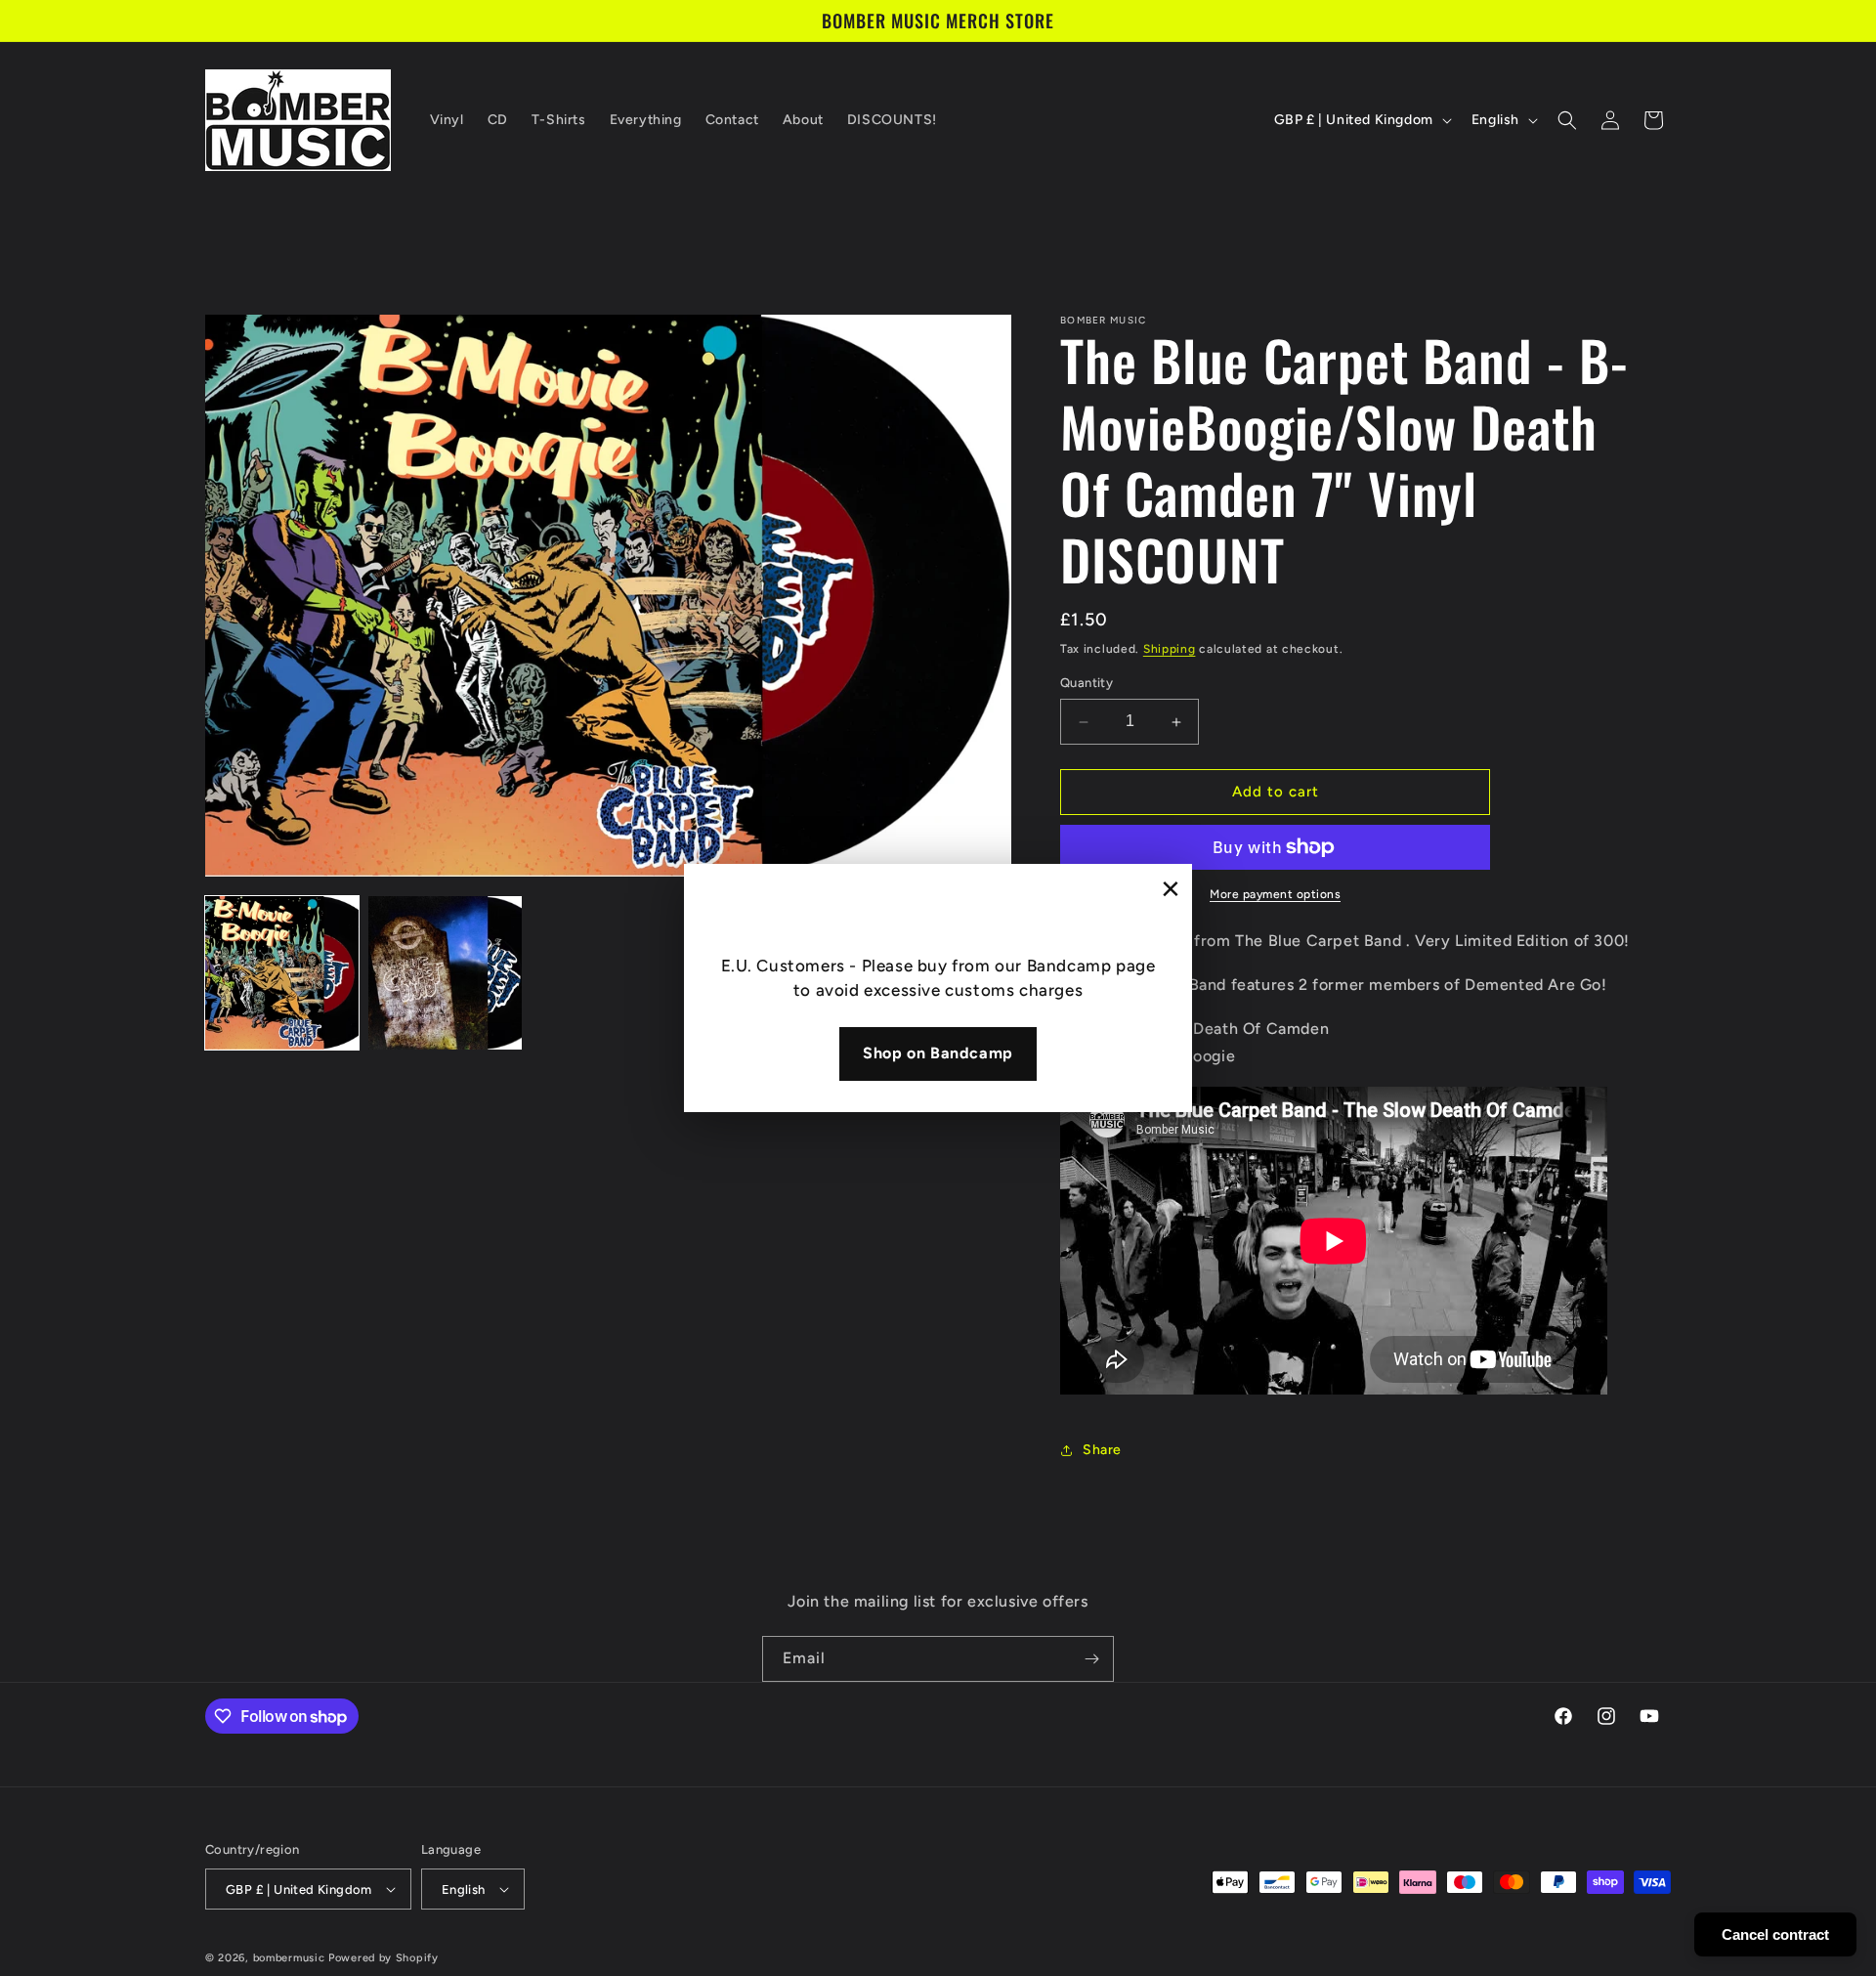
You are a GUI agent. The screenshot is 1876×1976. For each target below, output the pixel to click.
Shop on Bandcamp (938, 1053)
